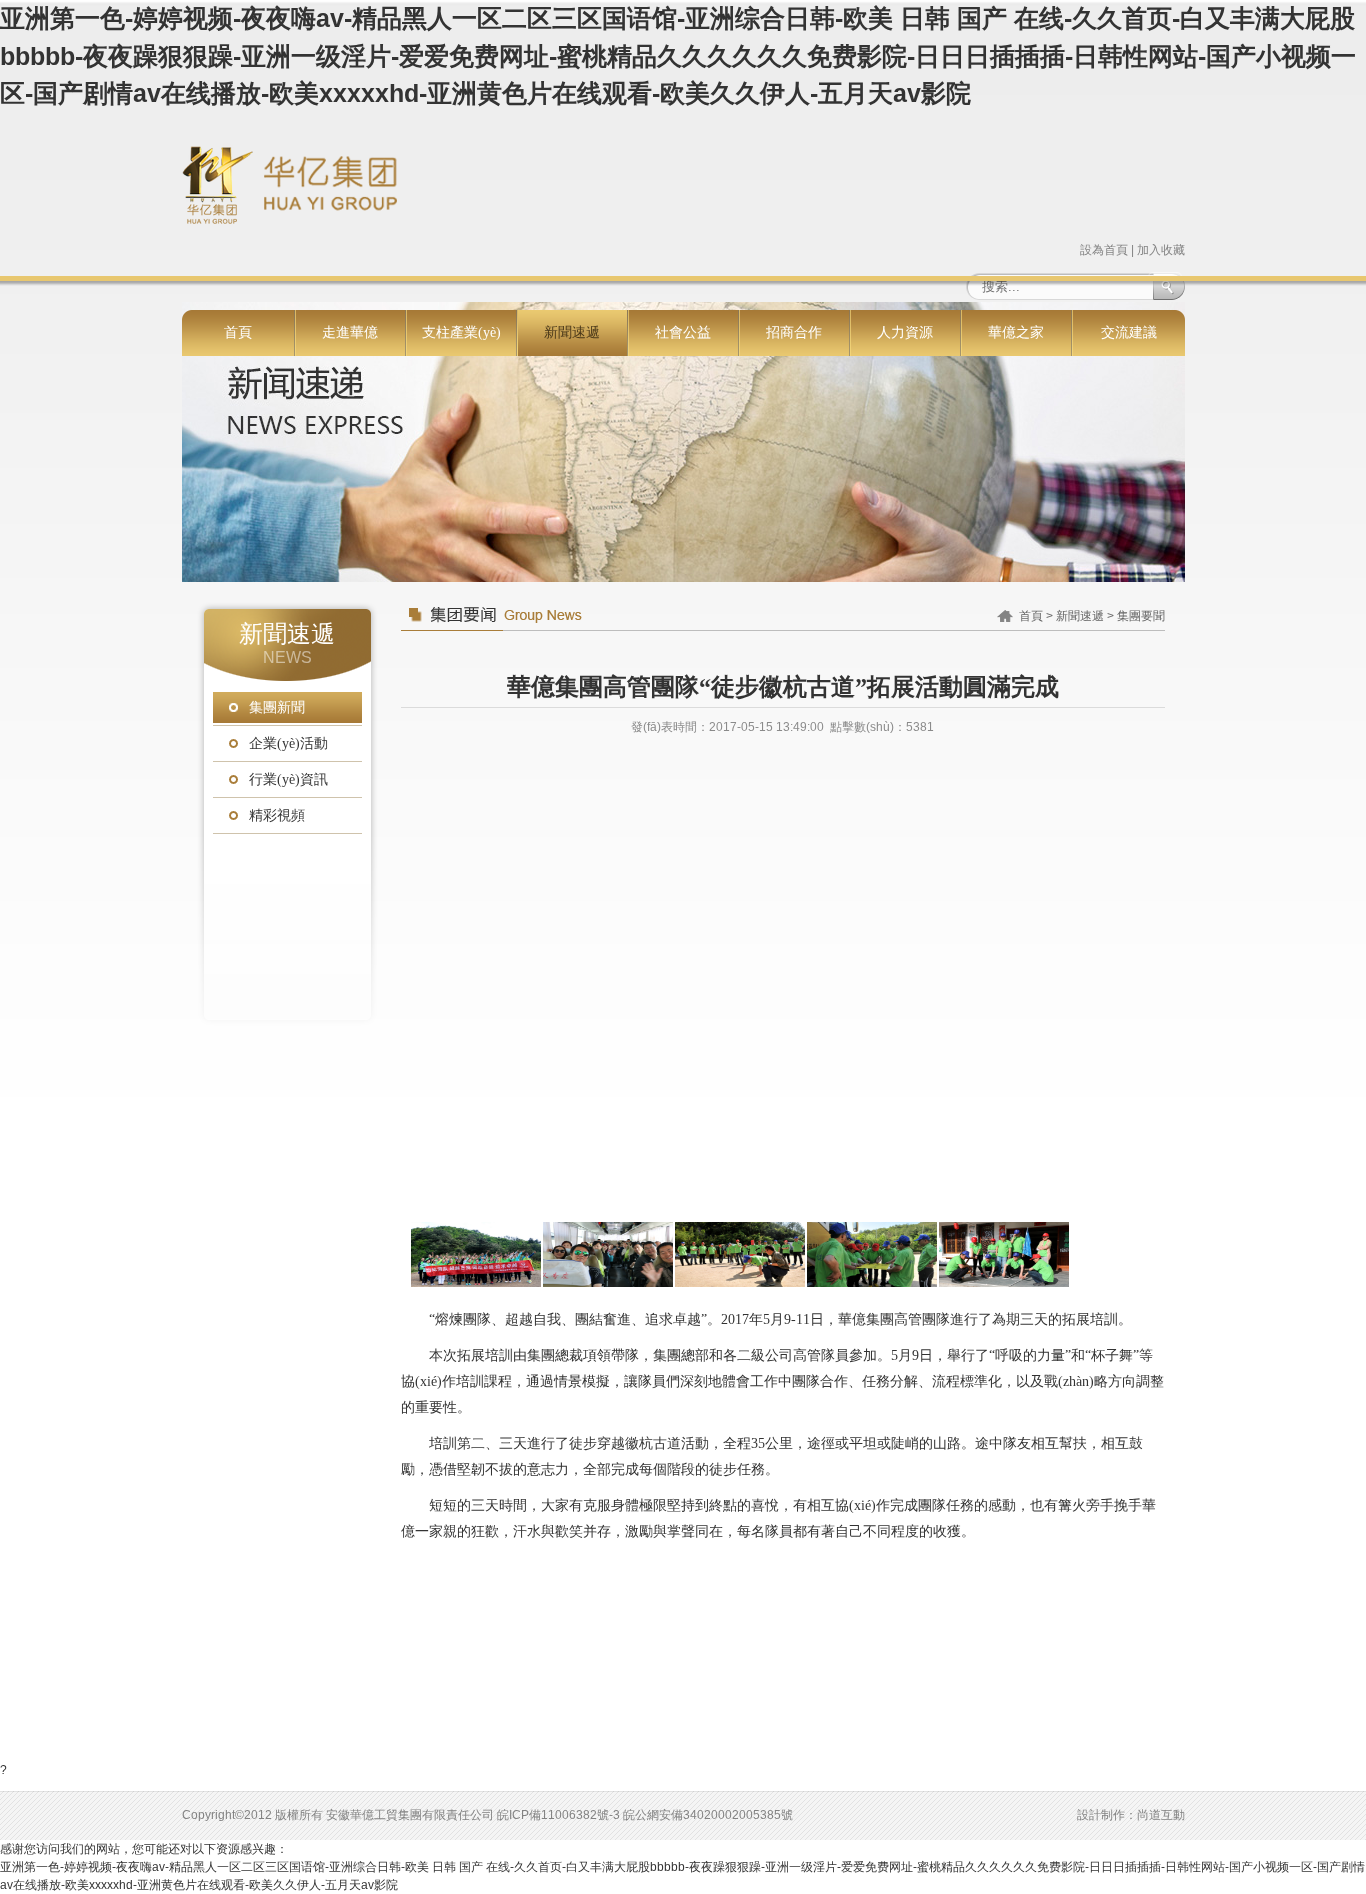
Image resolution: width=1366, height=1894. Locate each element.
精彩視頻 (277, 815)
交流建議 (1129, 332)
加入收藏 (1161, 250)
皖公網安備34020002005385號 (708, 1815)
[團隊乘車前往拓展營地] (608, 1254)
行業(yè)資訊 (288, 779)
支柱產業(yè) (461, 332)
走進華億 (350, 332)
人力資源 (905, 332)
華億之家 (1016, 332)
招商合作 (794, 332)
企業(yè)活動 (288, 743)
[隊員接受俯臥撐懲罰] (740, 1254)
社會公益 (683, 332)
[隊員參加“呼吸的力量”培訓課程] (1004, 1254)
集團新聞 (277, 707)
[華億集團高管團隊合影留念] (476, 1254)
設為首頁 (1104, 250)
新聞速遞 (572, 332)
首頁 (238, 332)
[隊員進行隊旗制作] (872, 1254)
